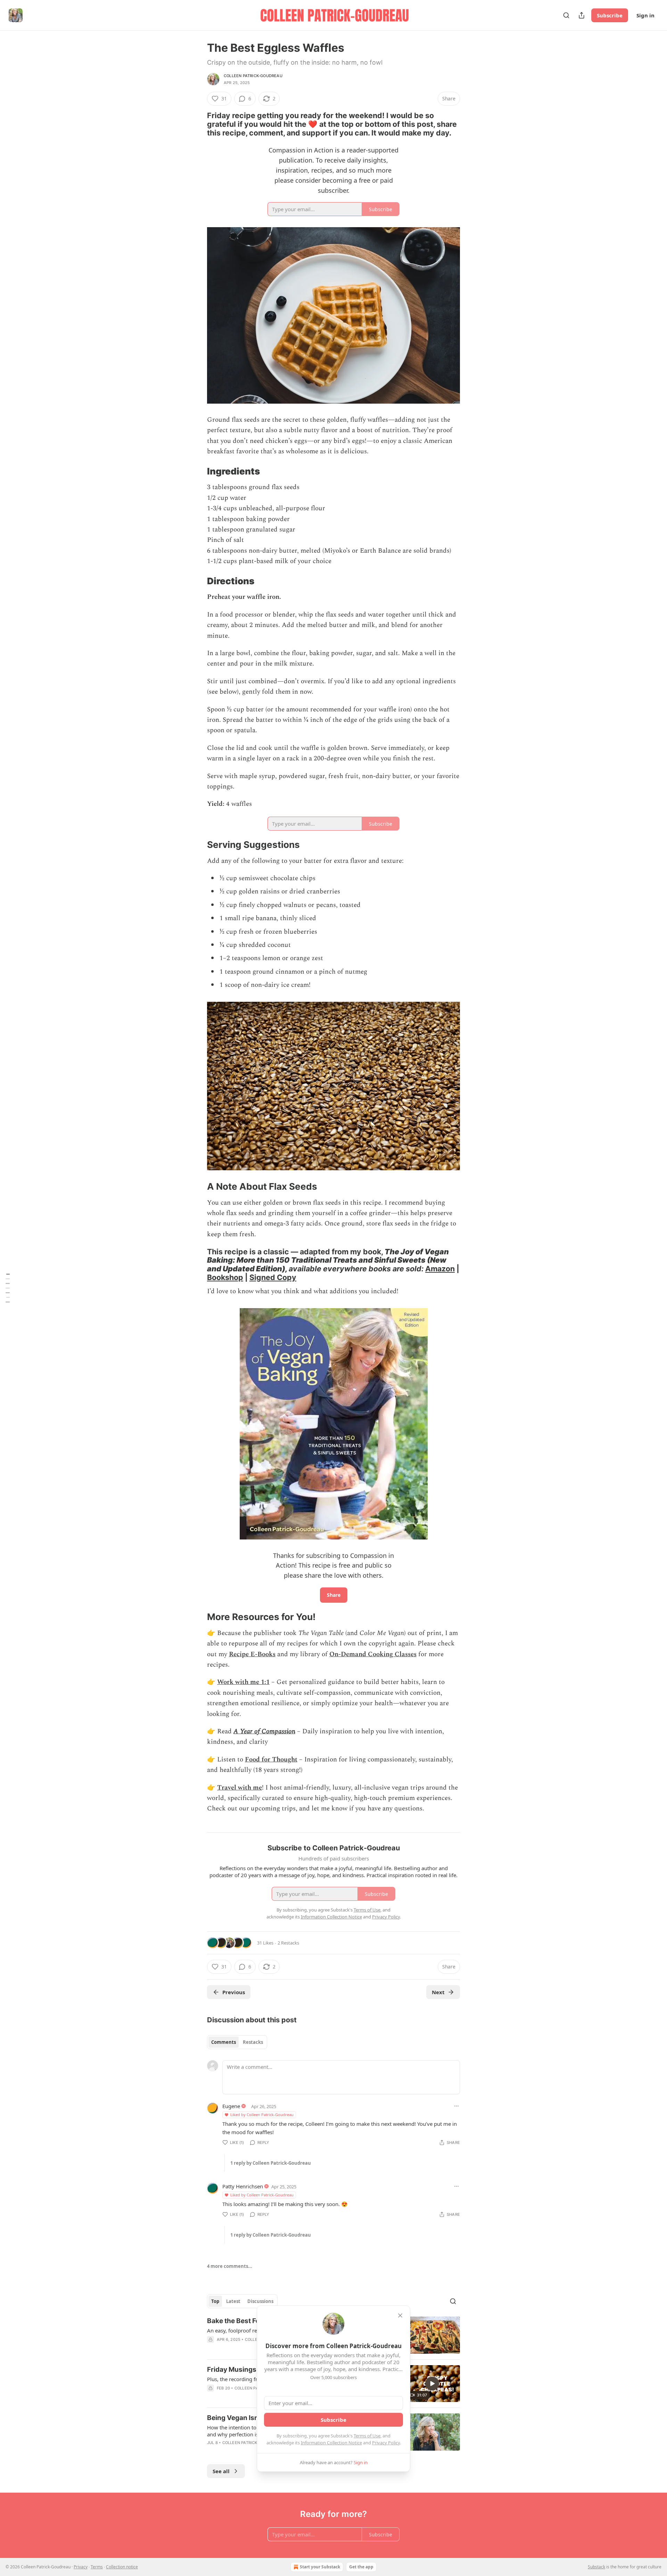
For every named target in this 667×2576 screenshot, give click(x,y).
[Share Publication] (582, 15)
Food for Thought (271, 1760)
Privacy (81, 2567)
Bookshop (225, 1277)
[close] (400, 2315)
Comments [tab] (224, 2042)
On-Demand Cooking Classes (373, 1654)
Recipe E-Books (252, 1654)
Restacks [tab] (253, 2042)
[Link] (197, 124)
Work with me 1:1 (243, 1682)
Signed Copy (273, 1277)
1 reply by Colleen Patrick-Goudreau (271, 2163)
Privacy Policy (386, 2443)
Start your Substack (320, 2567)
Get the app (361, 2567)
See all (221, 2471)
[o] (432, 2384)
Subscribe (610, 15)
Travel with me (240, 1788)
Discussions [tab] (260, 2301)
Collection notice (122, 2567)
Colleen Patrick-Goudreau (253, 76)
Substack (596, 2567)
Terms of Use (367, 2436)
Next (438, 1992)
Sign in (645, 15)
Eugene (231, 2106)
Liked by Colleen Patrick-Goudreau (262, 2115)
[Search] (566, 15)
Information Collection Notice (331, 2443)
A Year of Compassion (264, 1731)
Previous (234, 1992)
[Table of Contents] (8, 1288)
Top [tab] (215, 2301)
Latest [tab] (233, 2301)
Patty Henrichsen (243, 2186)
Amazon (440, 1269)
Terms (97, 2567)
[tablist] (237, 2042)
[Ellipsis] (456, 2106)
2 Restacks (288, 1943)
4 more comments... (230, 2266)
